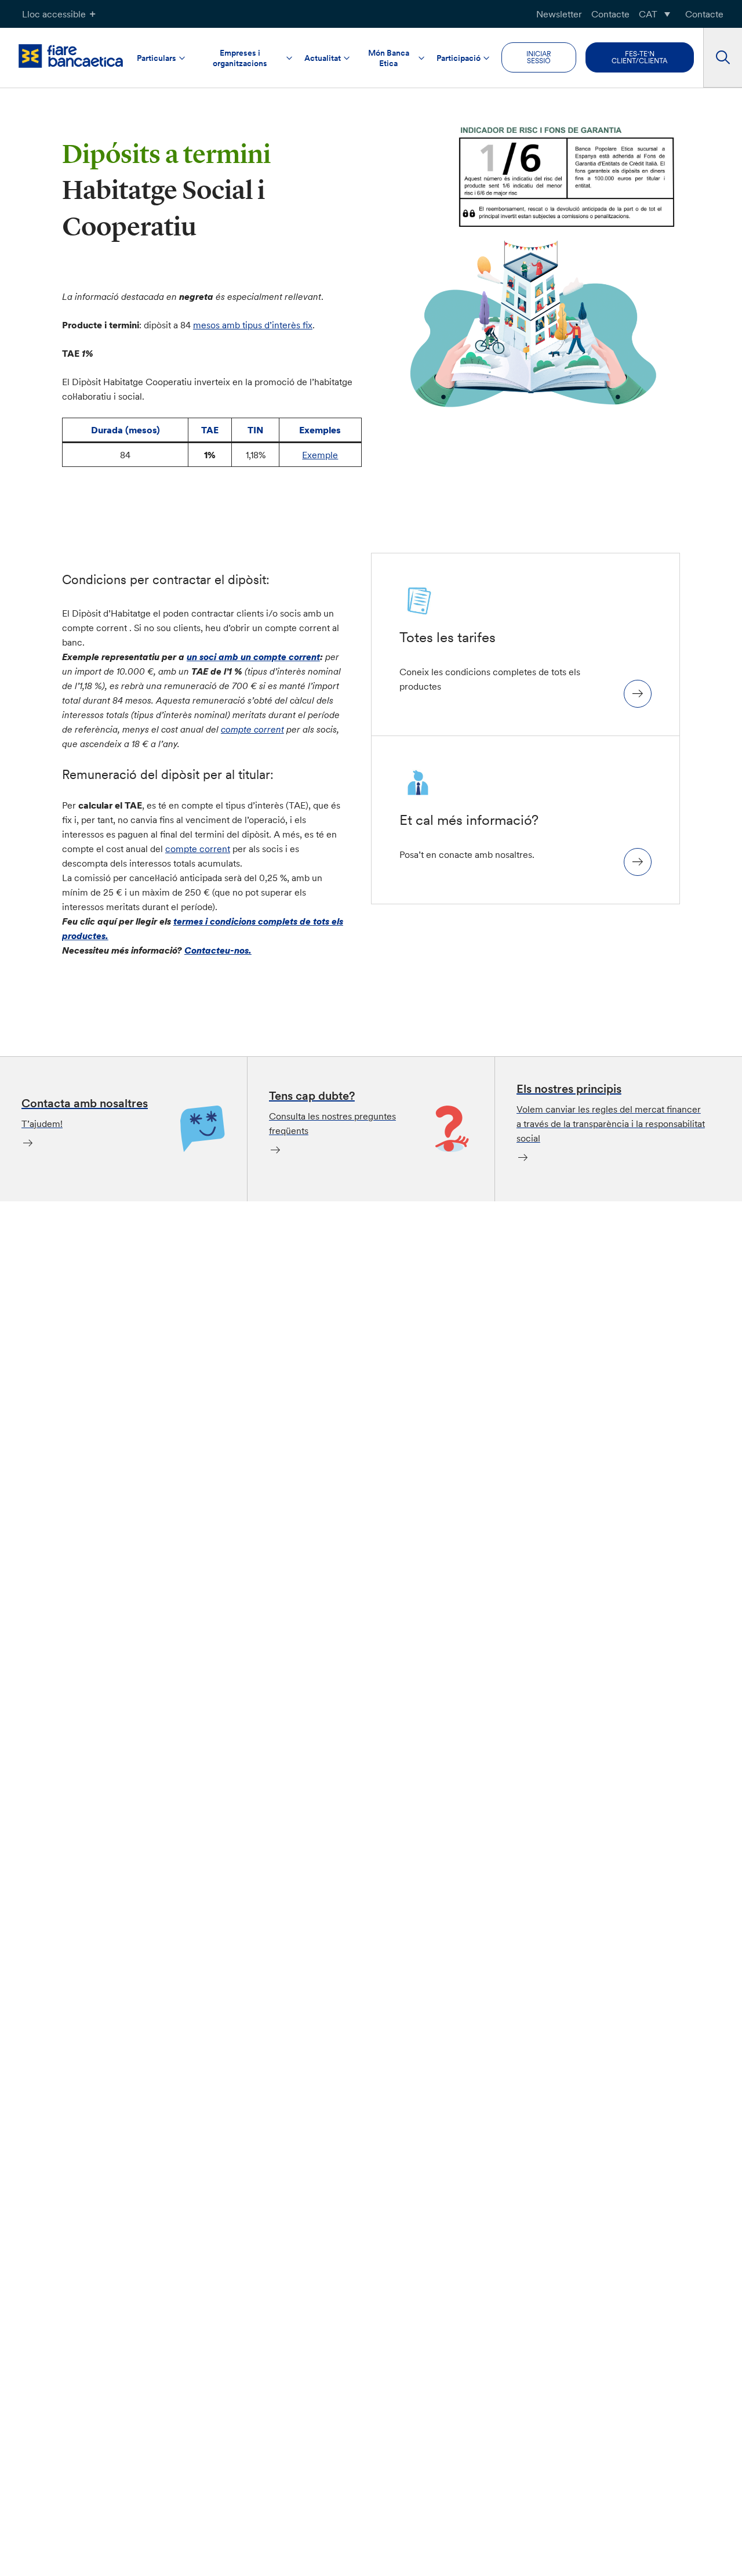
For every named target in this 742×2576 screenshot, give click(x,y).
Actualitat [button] (323, 59)
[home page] (71, 56)
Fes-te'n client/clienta (639, 58)
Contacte (610, 14)
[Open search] (723, 58)
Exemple (320, 455)
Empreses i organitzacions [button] (240, 59)
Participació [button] (459, 59)
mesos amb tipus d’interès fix (253, 325)
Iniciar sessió (539, 58)
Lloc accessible (54, 14)
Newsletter (559, 14)
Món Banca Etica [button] (389, 59)
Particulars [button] (157, 59)
